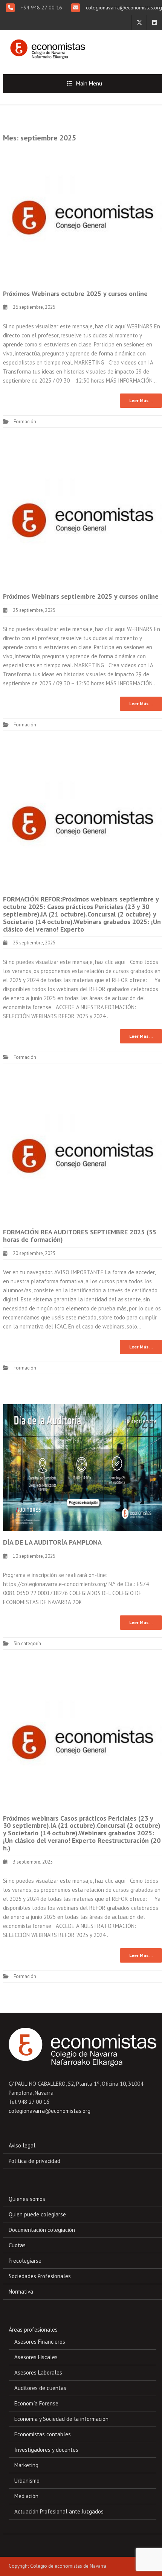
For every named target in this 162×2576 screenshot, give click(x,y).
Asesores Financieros (40, 2342)
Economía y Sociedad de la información (61, 2419)
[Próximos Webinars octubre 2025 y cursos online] (83, 218)
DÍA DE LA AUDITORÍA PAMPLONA (52, 1542)
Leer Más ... (141, 400)
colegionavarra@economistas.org (123, 8)
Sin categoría (27, 1643)
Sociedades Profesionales (40, 2276)
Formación (25, 422)
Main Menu (89, 83)
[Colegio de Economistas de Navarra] (46, 46)
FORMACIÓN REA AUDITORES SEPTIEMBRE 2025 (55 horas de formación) (80, 1236)
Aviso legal (22, 2145)
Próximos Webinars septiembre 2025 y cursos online (81, 596)
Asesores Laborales (38, 2372)
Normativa (21, 2292)
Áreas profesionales (33, 2330)
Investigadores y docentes (46, 2450)
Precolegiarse (25, 2261)
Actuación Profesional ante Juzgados (59, 2511)
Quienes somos (27, 2199)
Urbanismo (27, 2481)
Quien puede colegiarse (37, 2214)
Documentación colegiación (42, 2230)
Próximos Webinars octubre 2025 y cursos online (75, 294)
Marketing (26, 2465)
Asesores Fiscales (36, 2357)
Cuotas (17, 2245)
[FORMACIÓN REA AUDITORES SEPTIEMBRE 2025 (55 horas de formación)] (83, 1157)
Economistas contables (43, 2434)
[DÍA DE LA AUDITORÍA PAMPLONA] (83, 1467)
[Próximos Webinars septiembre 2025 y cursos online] (83, 521)
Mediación (26, 2496)
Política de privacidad (34, 2161)
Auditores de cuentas (40, 2388)
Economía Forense (36, 2403)
